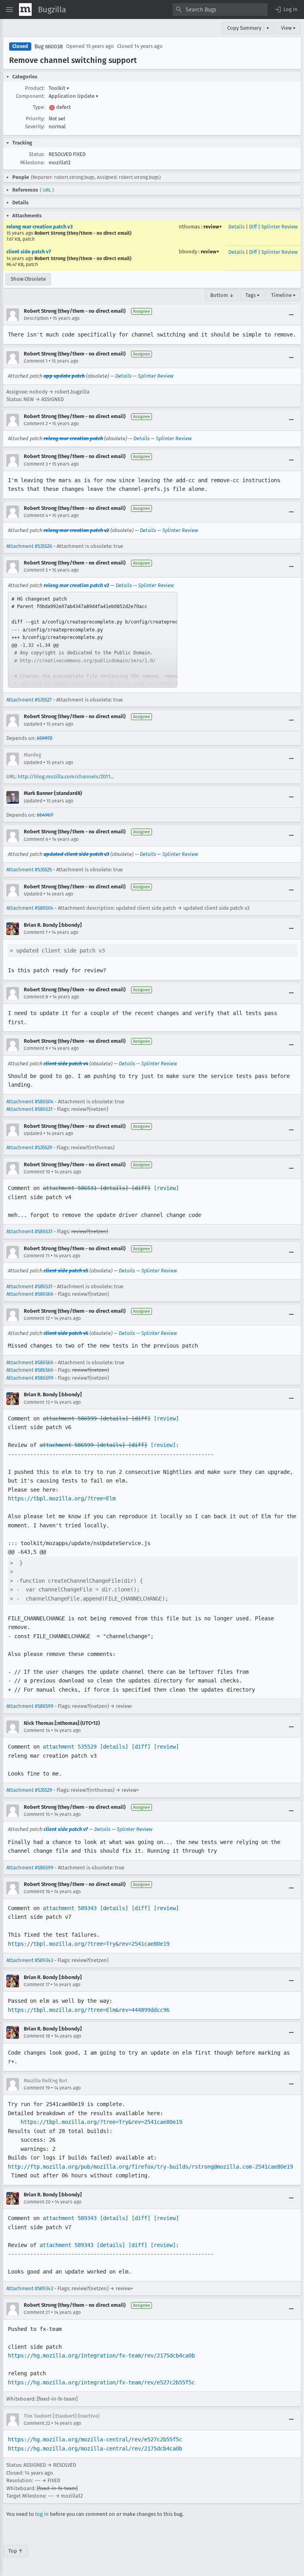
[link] (93, 640)
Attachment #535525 (29, 870)
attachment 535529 (70, 1747)
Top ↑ (16, 2551)
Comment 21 (37, 2312)
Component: (30, 96)
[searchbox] (220, 10)
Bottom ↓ (222, 295)
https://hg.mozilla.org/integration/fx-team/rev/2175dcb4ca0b (101, 2355)
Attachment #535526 (29, 546)
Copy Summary (244, 28)
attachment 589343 (70, 1908)
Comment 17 (37, 1985)
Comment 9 (36, 1048)
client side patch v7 (29, 252)
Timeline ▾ (283, 295)
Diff (253, 227)
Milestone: (32, 163)
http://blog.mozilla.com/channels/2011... (66, 777)
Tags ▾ (253, 295)
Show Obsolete (28, 279)
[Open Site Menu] (9, 10)
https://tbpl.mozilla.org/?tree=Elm (62, 1498)
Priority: (35, 119)
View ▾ (288, 28)
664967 (45, 815)
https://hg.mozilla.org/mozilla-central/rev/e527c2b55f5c (95, 2439)
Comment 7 (36, 932)
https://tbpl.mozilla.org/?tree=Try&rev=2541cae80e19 (89, 1944)
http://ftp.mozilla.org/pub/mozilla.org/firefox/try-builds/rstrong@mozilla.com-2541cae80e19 (150, 2167)
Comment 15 (37, 1814)
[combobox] (220, 10)
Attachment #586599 (30, 1378)
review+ (213, 227)
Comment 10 (37, 1172)
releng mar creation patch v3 (40, 227)
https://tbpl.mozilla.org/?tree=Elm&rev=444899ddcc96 (89, 2010)
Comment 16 (37, 1892)
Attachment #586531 (29, 1109)
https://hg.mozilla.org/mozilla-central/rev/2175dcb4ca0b (95, 2449)
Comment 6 (36, 839)
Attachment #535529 (29, 1147)
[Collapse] (291, 315)
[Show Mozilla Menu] (25, 10)
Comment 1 (36, 361)
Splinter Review (279, 227)
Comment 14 (37, 1730)
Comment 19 (37, 2088)
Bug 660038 (49, 47)
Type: (39, 107)
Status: (37, 154)
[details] (114, 1188)
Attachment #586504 (30, 908)
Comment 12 (37, 1318)
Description (36, 318)
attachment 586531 (70, 1188)
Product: (35, 88)
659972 (45, 738)
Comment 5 (36, 570)
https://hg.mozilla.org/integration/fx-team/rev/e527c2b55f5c (101, 2382)
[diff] (141, 1188)
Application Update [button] (74, 96)
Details (237, 227)
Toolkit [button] (59, 88)
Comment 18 (37, 2036)
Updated (33, 724)
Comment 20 (37, 2202)
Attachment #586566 (30, 1294)
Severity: (35, 126)
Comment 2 (36, 424)
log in (42, 2514)
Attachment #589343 (30, 1960)
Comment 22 (37, 2423)
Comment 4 (36, 515)
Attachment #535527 (29, 700)
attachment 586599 (70, 1418)
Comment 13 (37, 1402)
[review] (166, 1188)
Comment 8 (36, 997)
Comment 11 (37, 1256)
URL (47, 190)
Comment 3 (36, 464)
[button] (286, 10)
